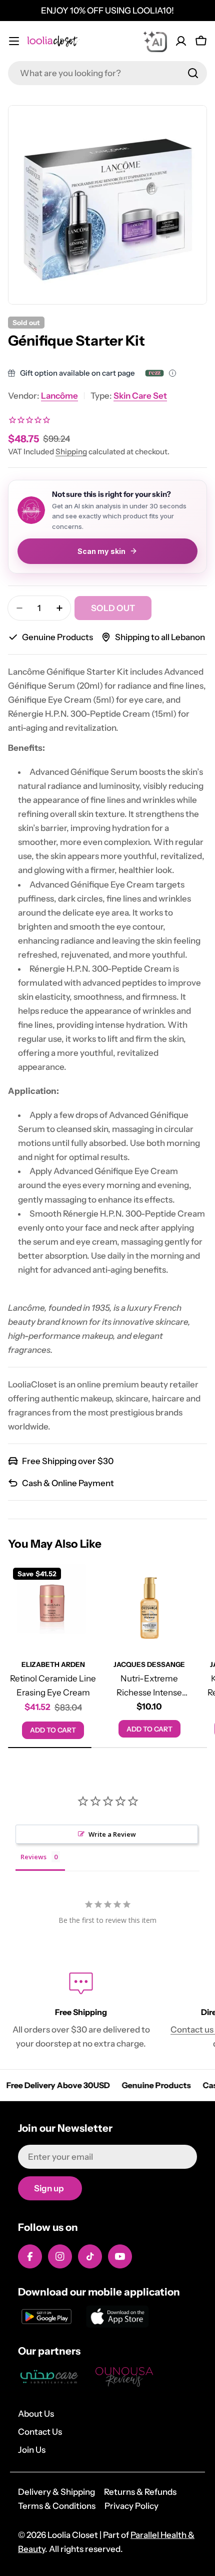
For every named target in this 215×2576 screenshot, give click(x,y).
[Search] (193, 73)
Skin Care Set (140, 396)
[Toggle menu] (14, 41)
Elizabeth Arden (53, 1664)
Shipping (71, 452)
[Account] (181, 41)
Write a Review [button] (112, 1834)
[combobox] (107, 73)
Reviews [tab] (33, 1857)
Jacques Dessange (149, 1664)
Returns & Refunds (140, 2492)
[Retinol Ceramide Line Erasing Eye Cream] (53, 1608)
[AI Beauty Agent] (155, 41)
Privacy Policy (131, 2506)
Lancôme (59, 396)
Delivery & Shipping (56, 2492)
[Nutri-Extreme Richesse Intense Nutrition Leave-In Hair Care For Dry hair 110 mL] (150, 1608)
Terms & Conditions (57, 2506)
